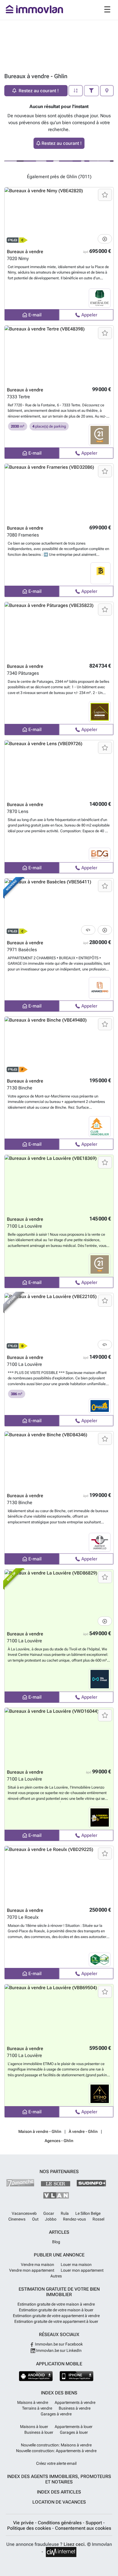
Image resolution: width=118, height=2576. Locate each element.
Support (94, 2523)
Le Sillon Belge (88, 2213)
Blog (56, 2242)
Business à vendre (75, 2408)
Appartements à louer (74, 2427)
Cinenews (17, 2219)
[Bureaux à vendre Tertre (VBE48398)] (59, 354)
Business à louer (39, 2432)
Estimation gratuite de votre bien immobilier (59, 2292)
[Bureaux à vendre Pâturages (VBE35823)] (59, 631)
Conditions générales (60, 2523)
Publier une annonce (59, 2255)
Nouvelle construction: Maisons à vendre (56, 2445)
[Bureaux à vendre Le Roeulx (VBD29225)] (59, 1875)
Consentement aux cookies (83, 2528)
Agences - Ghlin (59, 2141)
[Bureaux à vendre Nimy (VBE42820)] (59, 216)
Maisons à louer (34, 2427)
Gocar (49, 2213)
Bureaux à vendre (25, 252)
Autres (56, 2276)
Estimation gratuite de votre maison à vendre (56, 2304)
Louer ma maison (76, 2264)
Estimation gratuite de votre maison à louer (56, 2310)
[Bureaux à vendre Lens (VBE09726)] (59, 769)
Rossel (98, 2219)
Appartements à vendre (75, 2402)
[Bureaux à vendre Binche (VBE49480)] (59, 1045)
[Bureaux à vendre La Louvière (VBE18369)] (59, 1184)
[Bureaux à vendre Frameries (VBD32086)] (59, 493)
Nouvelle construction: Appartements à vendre (56, 2451)
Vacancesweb (24, 2213)
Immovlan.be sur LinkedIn (58, 2350)
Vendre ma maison (38, 2264)
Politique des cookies (30, 2528)
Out (35, 2219)
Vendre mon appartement (32, 2270)
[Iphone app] (77, 2376)
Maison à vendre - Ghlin (40, 2131)
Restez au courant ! (62, 143)
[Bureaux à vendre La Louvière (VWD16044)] (59, 1737)
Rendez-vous (74, 2219)
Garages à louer (74, 2432)
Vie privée (24, 2523)
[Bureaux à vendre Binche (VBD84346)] (59, 1460)
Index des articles (59, 2492)
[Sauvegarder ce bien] (105, 195)
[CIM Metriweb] (61, 2552)
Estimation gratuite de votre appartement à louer (56, 2321)
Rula (65, 2213)
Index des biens (59, 2393)
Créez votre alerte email (56, 2463)
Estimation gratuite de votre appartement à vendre (56, 2316)
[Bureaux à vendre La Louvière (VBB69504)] (59, 2013)
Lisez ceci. (75, 2544)
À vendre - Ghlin (83, 2131)
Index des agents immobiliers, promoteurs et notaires (59, 2479)
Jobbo (51, 2219)
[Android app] (36, 2376)
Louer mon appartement (82, 2270)
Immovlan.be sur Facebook (58, 2344)
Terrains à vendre (37, 2408)
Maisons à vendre (33, 2402)
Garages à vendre (56, 2414)
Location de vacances (59, 2502)
